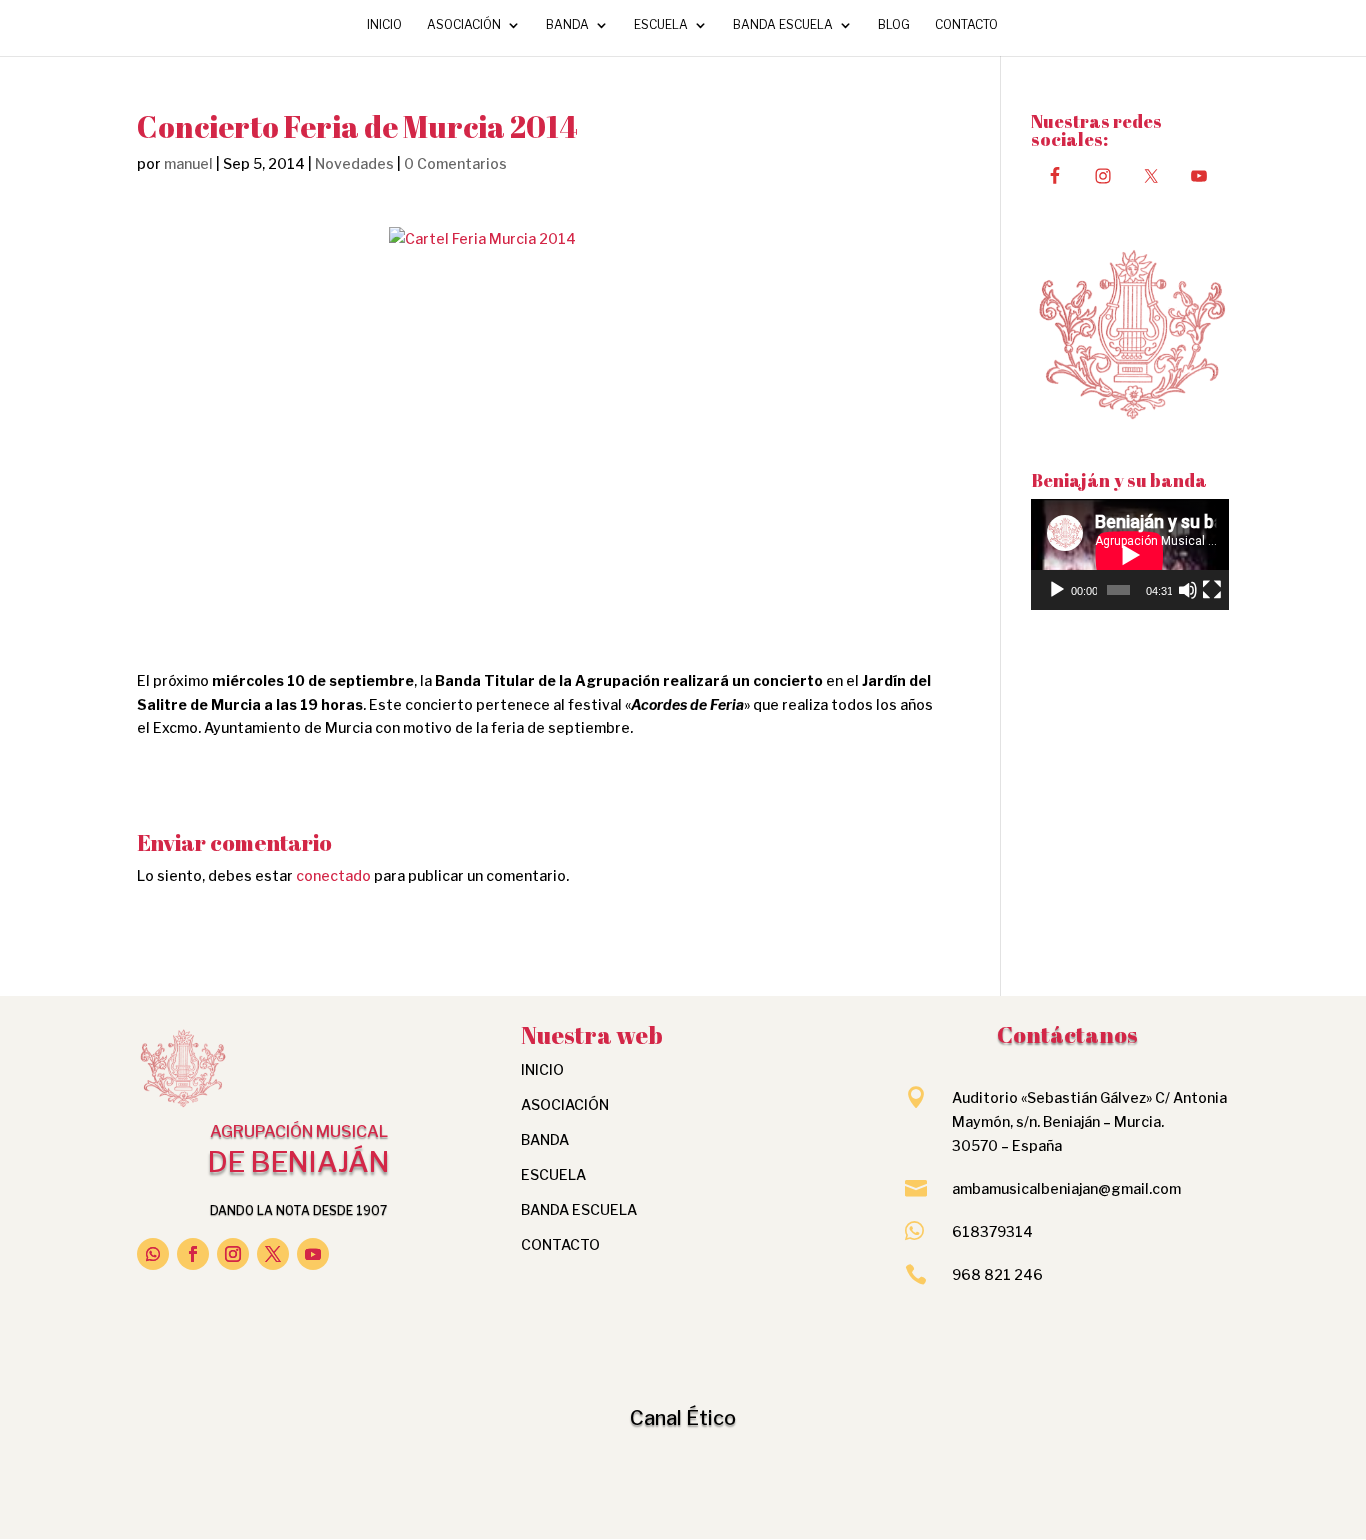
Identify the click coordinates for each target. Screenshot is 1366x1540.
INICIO (384, 25)
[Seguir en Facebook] (193, 1254)
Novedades (354, 163)
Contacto (966, 25)
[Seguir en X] (273, 1254)
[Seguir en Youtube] (313, 1254)
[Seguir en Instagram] (233, 1254)
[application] (1130, 554)
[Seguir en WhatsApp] (153, 1254)
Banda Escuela (783, 25)
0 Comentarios (455, 163)
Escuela (661, 25)
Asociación (464, 25)
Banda (567, 25)
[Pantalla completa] (1212, 590)
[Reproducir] (1057, 590)
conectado (333, 875)
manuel (188, 163)
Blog (894, 25)
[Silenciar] (1188, 590)
